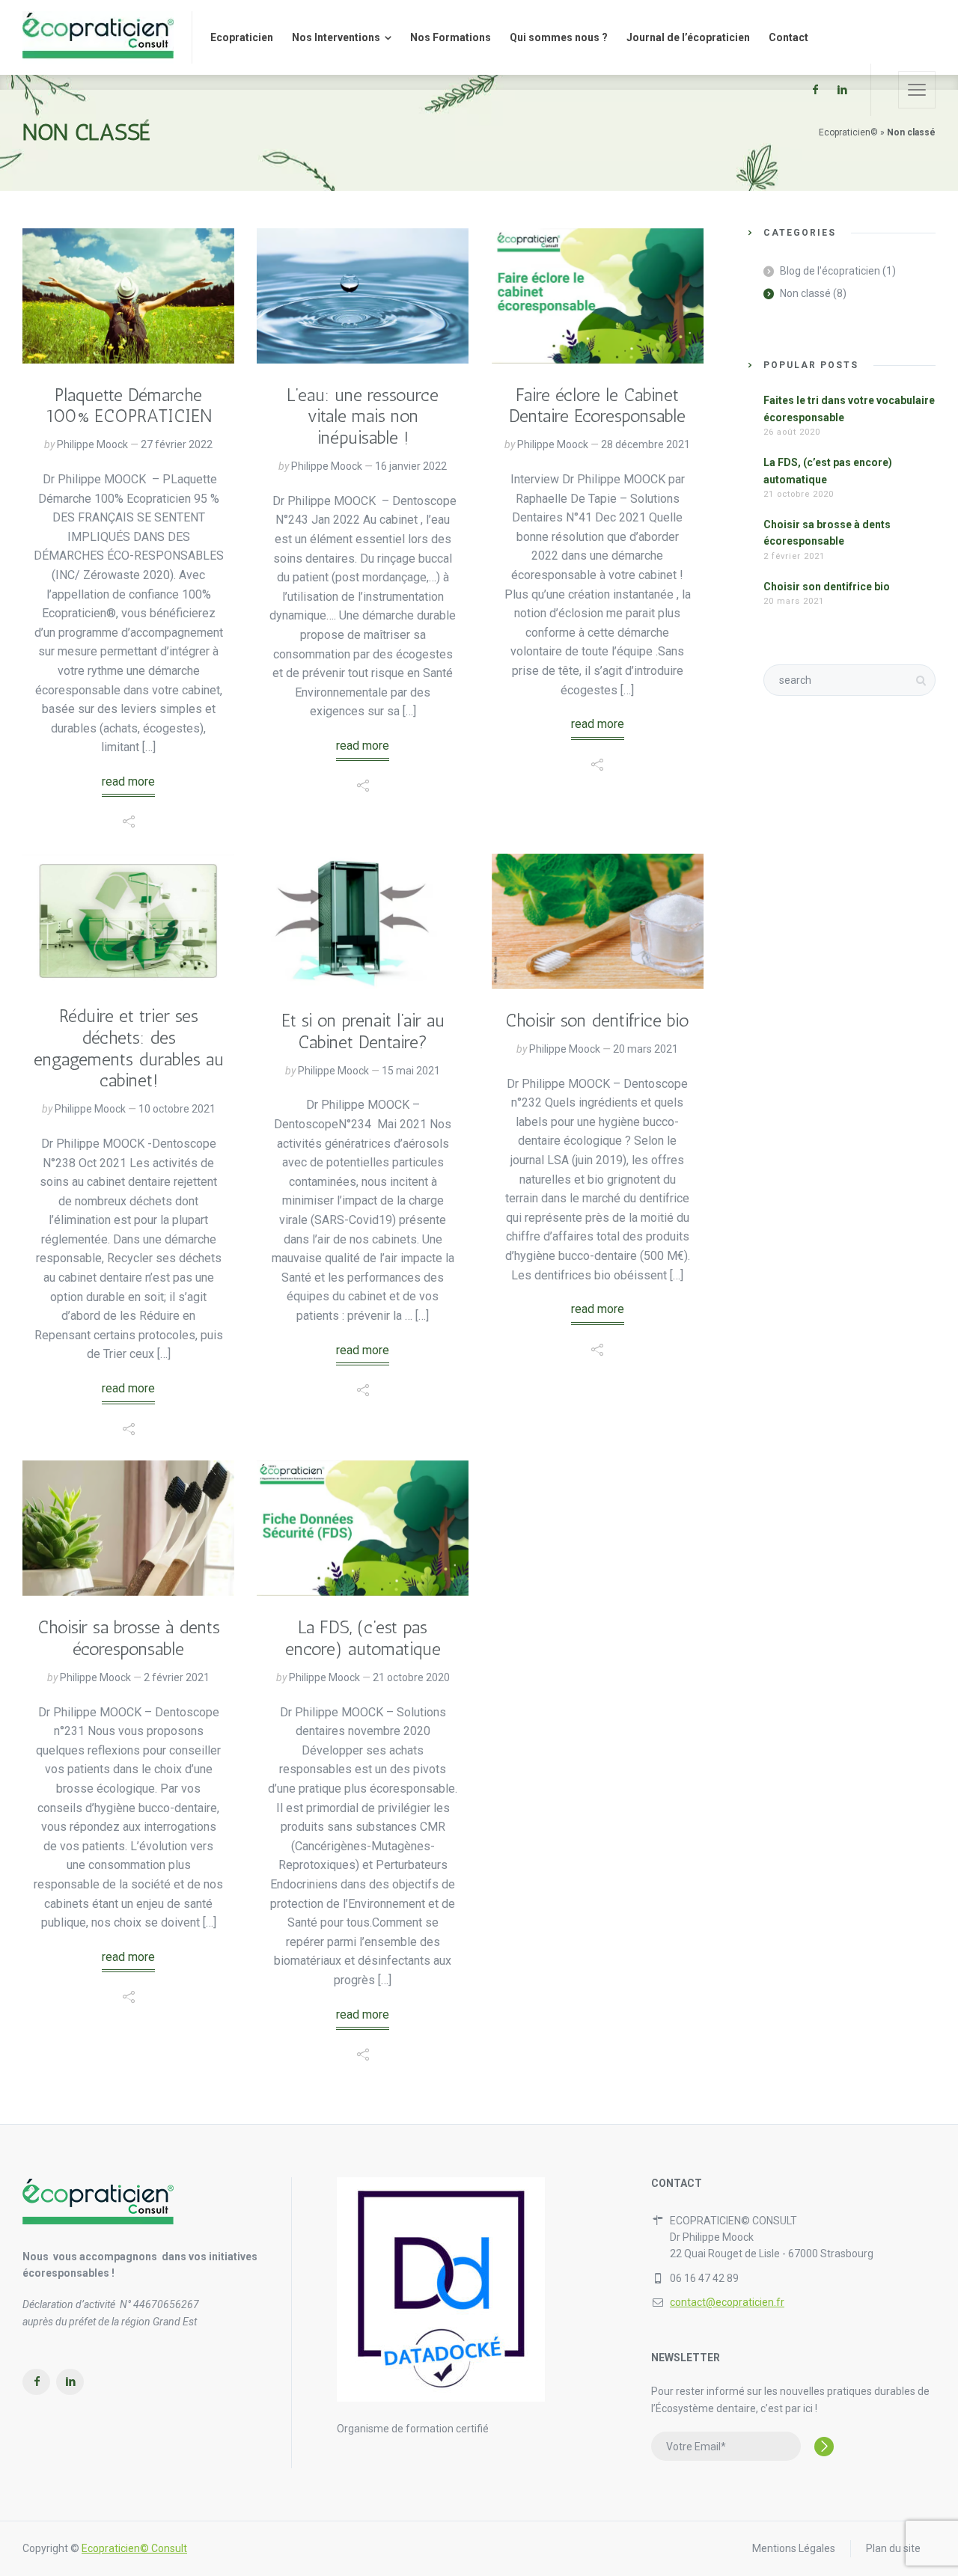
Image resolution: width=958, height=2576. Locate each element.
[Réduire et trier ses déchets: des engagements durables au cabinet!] (128, 919)
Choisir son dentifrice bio (597, 1020)
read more (128, 781)
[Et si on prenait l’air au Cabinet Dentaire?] (363, 921)
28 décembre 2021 (646, 444)
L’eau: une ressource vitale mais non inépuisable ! (363, 416)
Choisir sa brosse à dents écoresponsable (129, 1638)
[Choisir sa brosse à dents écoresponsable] (128, 1528)
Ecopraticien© (848, 132)
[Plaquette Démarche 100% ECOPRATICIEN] (128, 296)
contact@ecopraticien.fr (727, 2302)
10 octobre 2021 (177, 1109)
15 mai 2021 (411, 1071)
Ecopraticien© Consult (134, 2548)
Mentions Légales (794, 2548)
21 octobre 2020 (411, 1677)
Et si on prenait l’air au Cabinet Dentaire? (363, 1031)
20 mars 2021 (646, 1049)
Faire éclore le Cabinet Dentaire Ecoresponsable (597, 406)
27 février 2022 (177, 444)
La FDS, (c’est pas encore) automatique (363, 1638)
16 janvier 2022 (411, 466)
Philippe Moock (92, 444)
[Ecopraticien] (98, 37)
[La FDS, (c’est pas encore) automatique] (363, 1528)
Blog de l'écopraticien (830, 271)
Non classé (805, 293)
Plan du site (893, 2548)
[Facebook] (815, 90)
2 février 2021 (177, 1677)
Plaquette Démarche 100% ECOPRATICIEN (129, 406)
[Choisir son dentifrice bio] (598, 921)
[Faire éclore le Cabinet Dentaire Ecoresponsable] (598, 296)
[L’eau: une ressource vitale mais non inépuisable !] (363, 296)
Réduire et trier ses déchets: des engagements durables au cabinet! (129, 1048)
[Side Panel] (917, 90)
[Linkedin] (842, 90)
